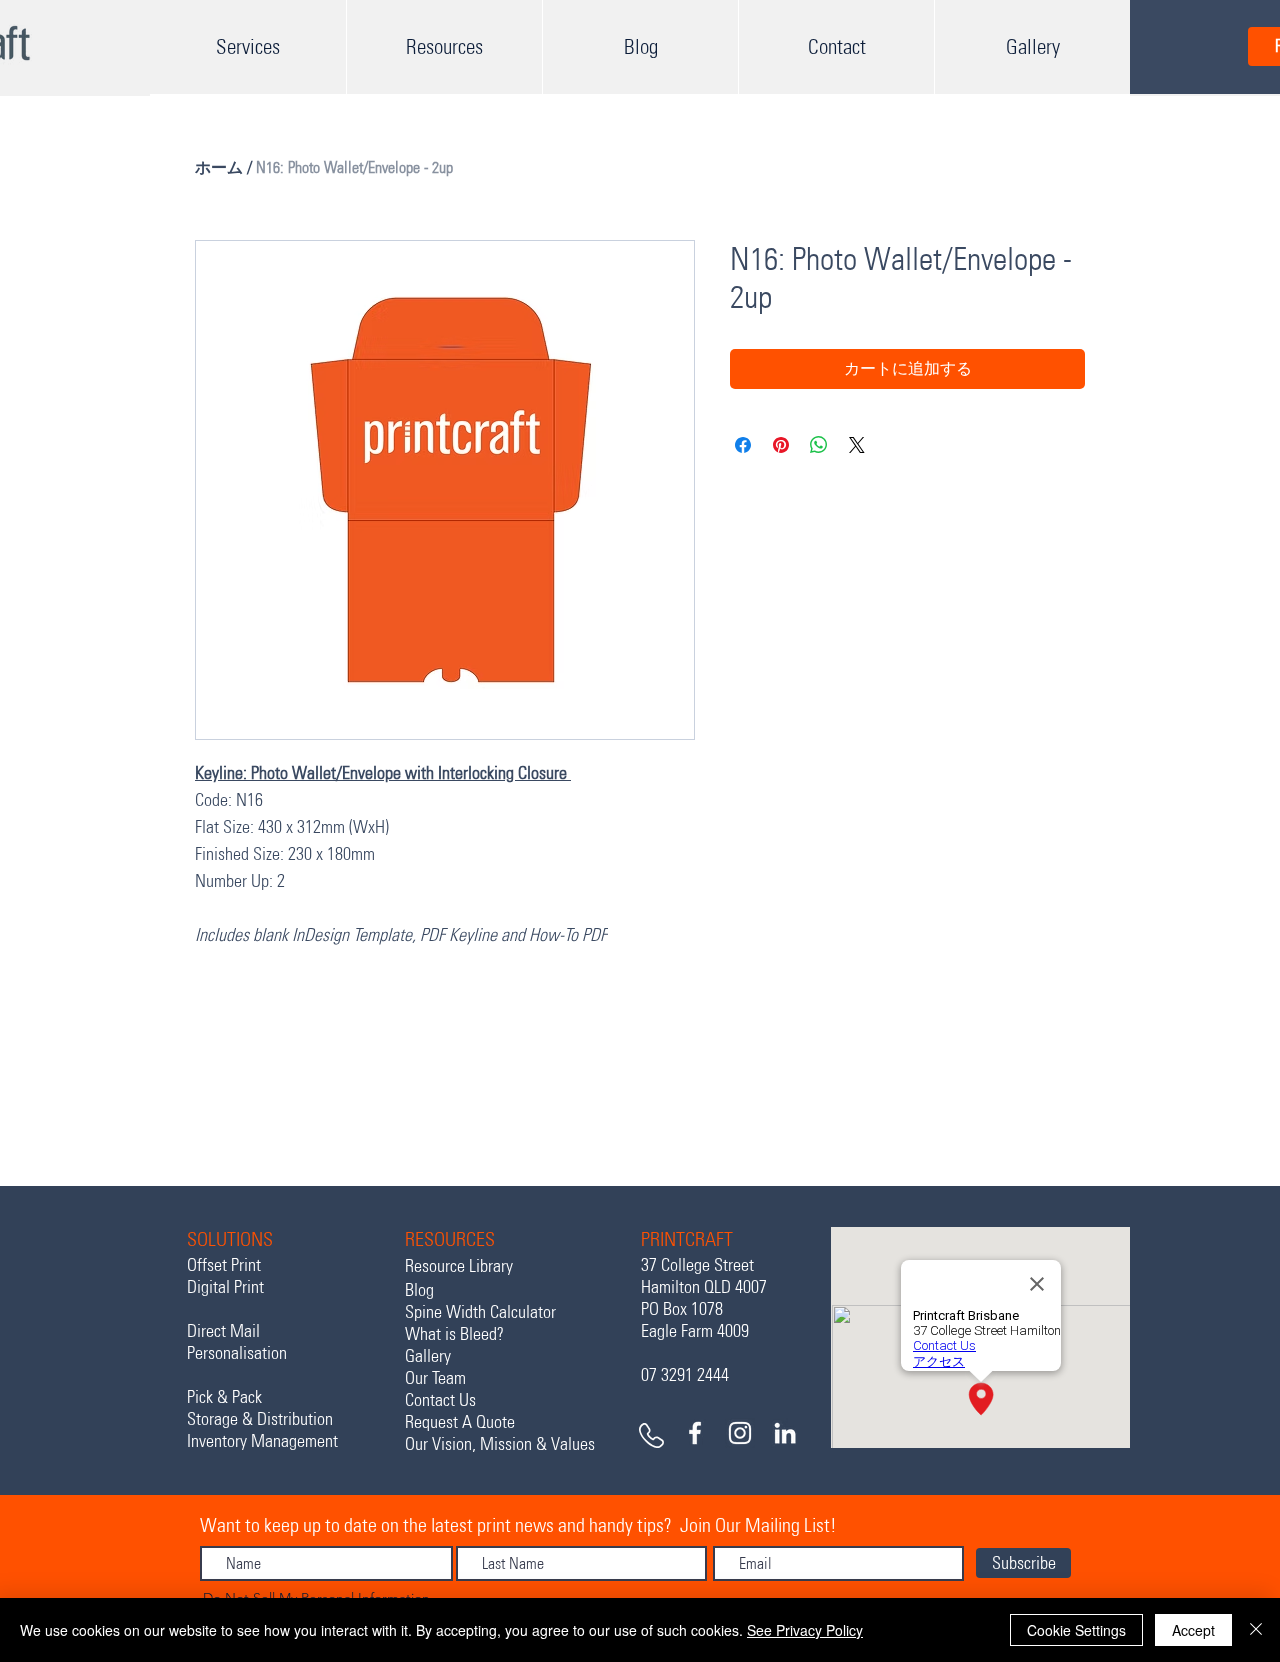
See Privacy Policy (805, 1630)
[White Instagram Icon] (740, 1433)
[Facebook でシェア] (743, 445)
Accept (1193, 1630)
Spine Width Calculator (480, 1312)
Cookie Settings (1076, 1630)
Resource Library (459, 1266)
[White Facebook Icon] (695, 1433)
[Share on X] (857, 445)
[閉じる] (1256, 1630)
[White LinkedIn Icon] (785, 1433)
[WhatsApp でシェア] (819, 445)
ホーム (219, 167)
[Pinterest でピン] (781, 445)
